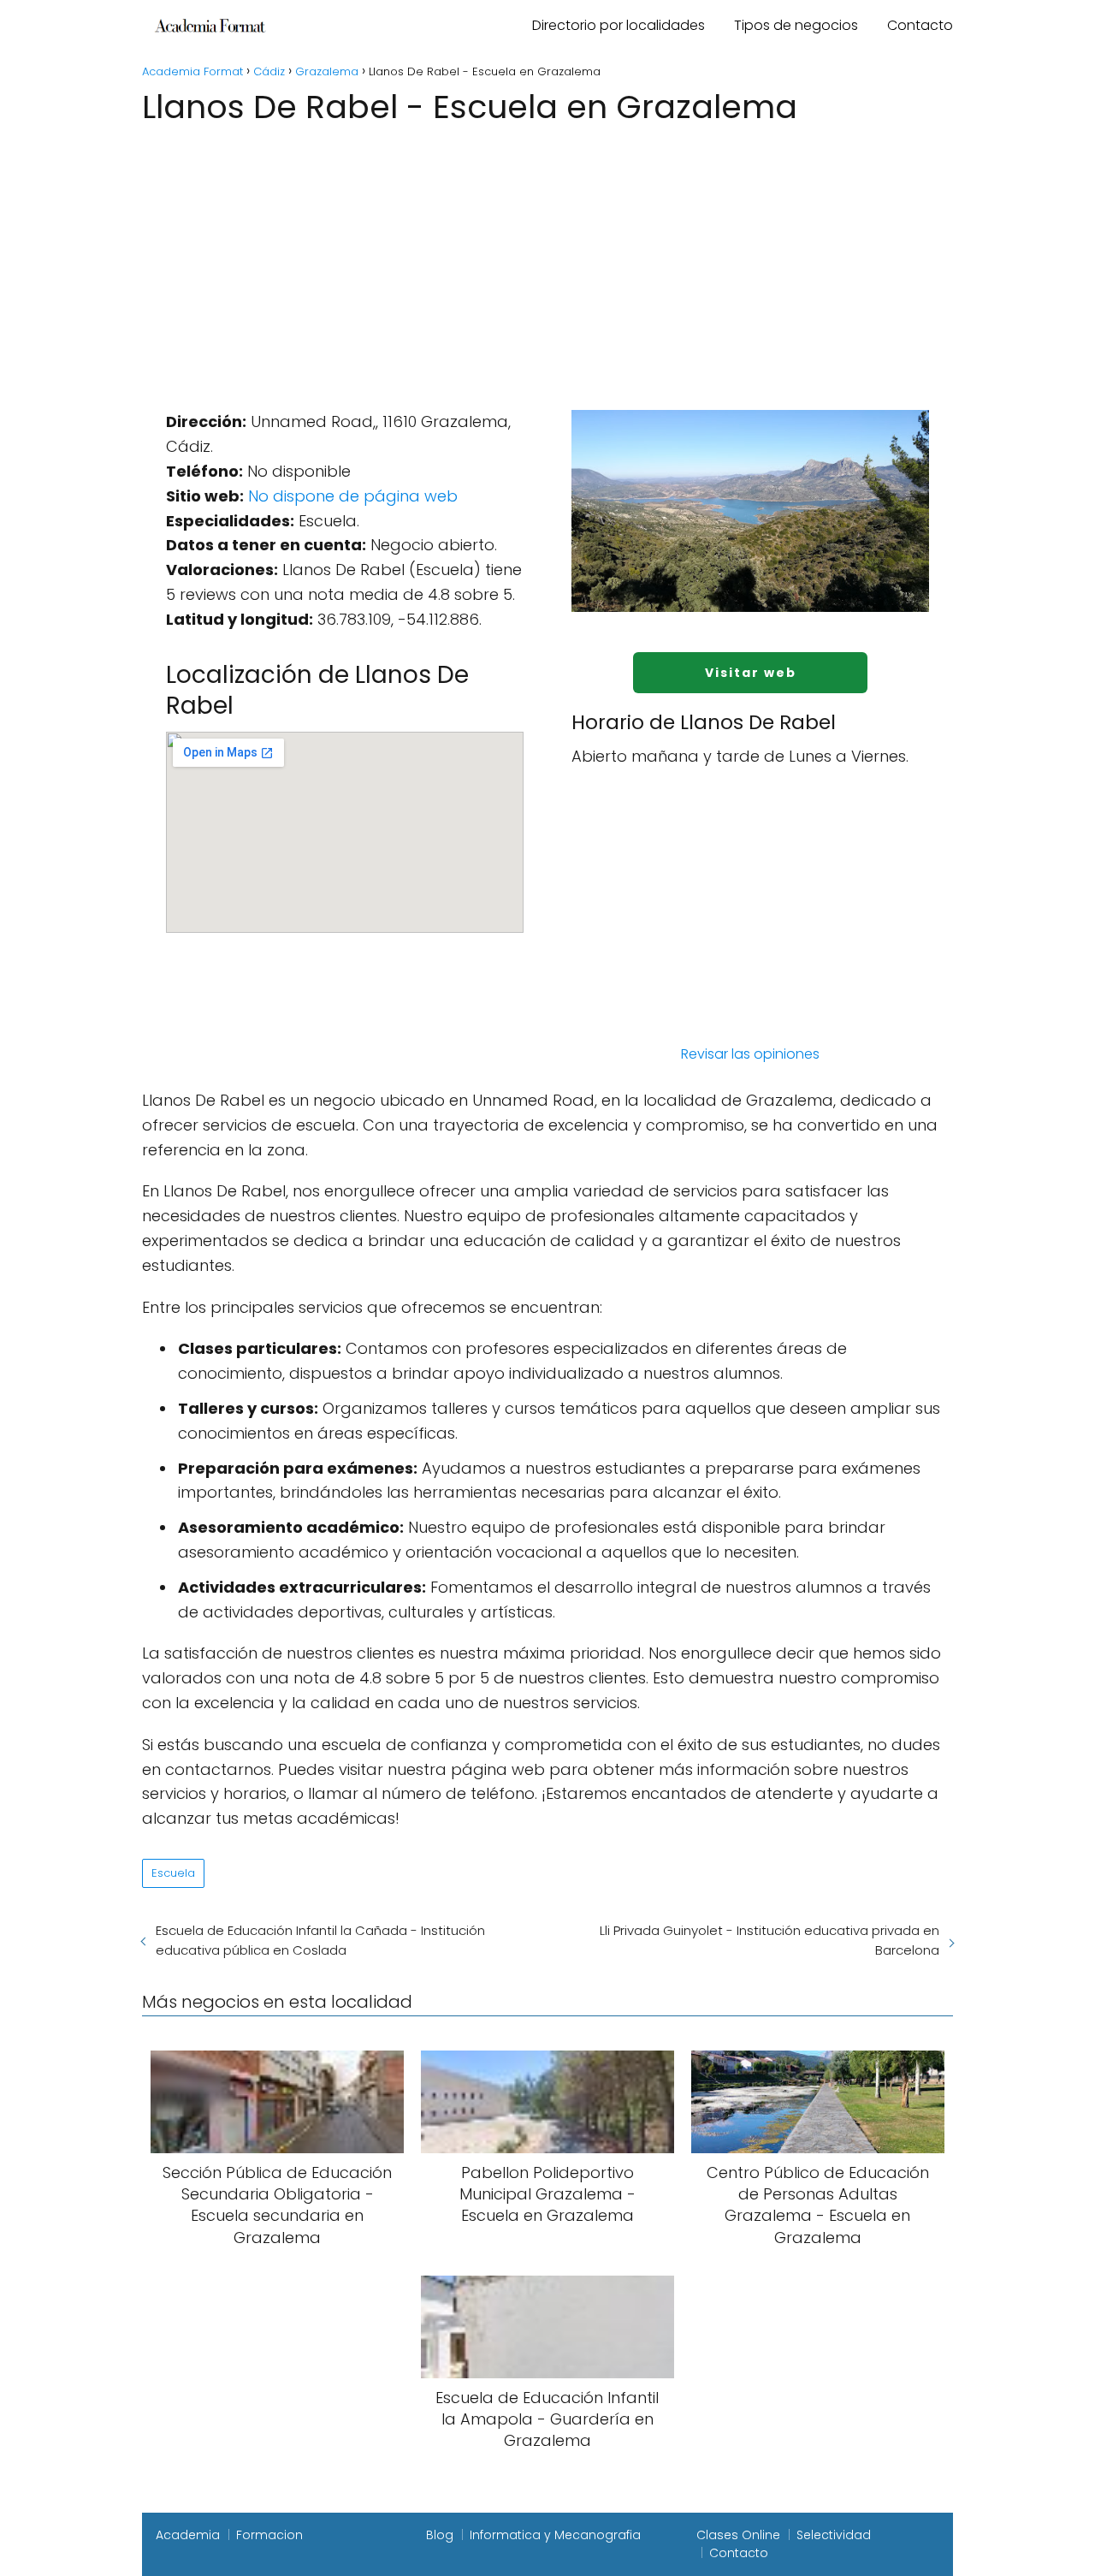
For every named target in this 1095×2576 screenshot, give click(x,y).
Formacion (269, 2535)
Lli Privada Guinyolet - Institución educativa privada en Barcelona (769, 1940)
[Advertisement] (547, 258)
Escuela (173, 1873)
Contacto (920, 25)
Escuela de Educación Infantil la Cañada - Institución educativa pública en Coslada (320, 1940)
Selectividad (834, 2535)
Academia (188, 2535)
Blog (440, 2535)
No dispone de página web (353, 496)
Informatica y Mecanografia (555, 2535)
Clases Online (738, 2535)
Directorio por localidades (619, 25)
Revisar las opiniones (750, 1054)
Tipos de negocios (796, 25)
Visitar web (751, 673)
